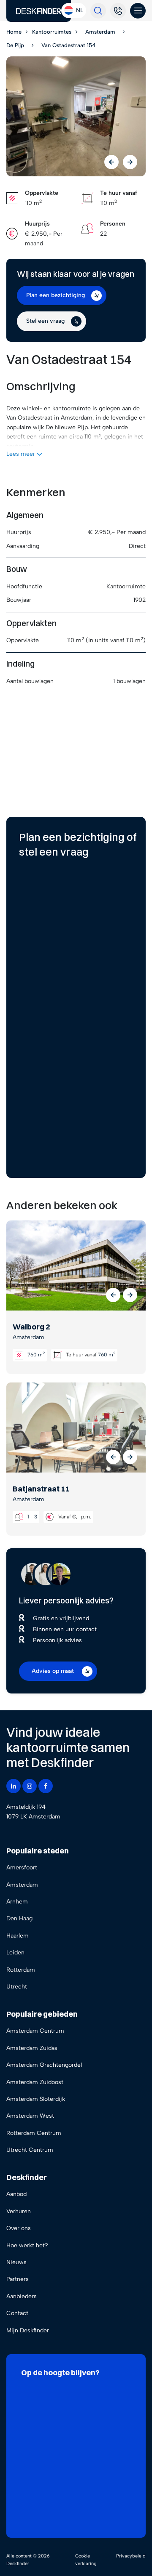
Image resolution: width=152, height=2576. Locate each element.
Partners (18, 2279)
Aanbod (16, 2194)
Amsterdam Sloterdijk (36, 2099)
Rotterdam (21, 1970)
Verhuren (19, 2211)
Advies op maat (53, 1671)
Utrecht (17, 1987)
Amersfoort (22, 1868)
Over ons (19, 2228)
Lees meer (22, 454)
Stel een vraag (45, 321)
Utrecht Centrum (30, 2150)
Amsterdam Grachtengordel (44, 2065)
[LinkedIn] (14, 1786)
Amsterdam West (30, 2116)
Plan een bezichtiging (56, 295)
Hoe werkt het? (27, 2245)
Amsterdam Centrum (35, 2031)
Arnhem (17, 1902)
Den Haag (19, 1918)
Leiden (15, 1953)
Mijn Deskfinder (28, 2330)
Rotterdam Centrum (34, 2133)
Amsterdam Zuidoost (35, 2082)
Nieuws (16, 2262)
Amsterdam (22, 1885)
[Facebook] (46, 1786)
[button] (113, 1295)
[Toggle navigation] (138, 11)
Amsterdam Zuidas (32, 2048)
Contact (17, 2313)
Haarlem (18, 1936)
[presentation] (111, 162)
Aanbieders (22, 2296)
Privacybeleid (131, 2556)
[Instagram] (30, 1786)
